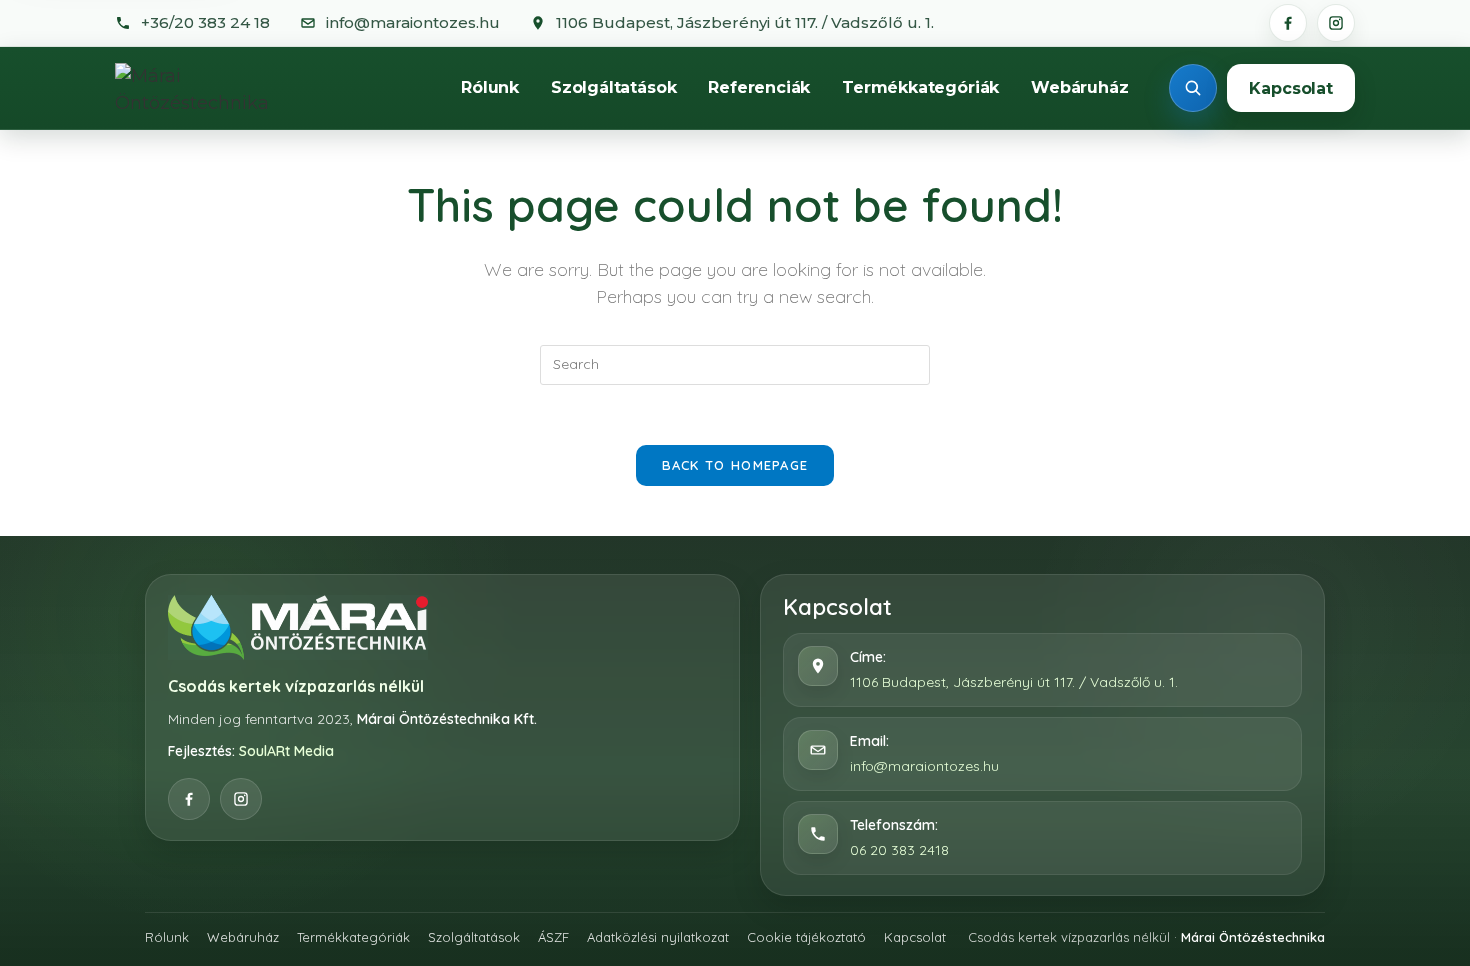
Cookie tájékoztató (806, 937)
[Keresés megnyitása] (1193, 88)
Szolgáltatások (613, 87)
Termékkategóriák (920, 87)
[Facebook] (1288, 23)
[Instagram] (1336, 23)
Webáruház (1079, 87)
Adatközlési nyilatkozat (658, 937)
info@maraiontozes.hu (924, 766)
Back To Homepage (735, 465)
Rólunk (490, 87)
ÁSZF (553, 937)
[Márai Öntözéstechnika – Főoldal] (214, 88)
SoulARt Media (286, 751)
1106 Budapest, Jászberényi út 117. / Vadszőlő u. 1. (1014, 682)
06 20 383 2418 (899, 850)
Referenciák (759, 87)
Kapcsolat (1291, 88)
